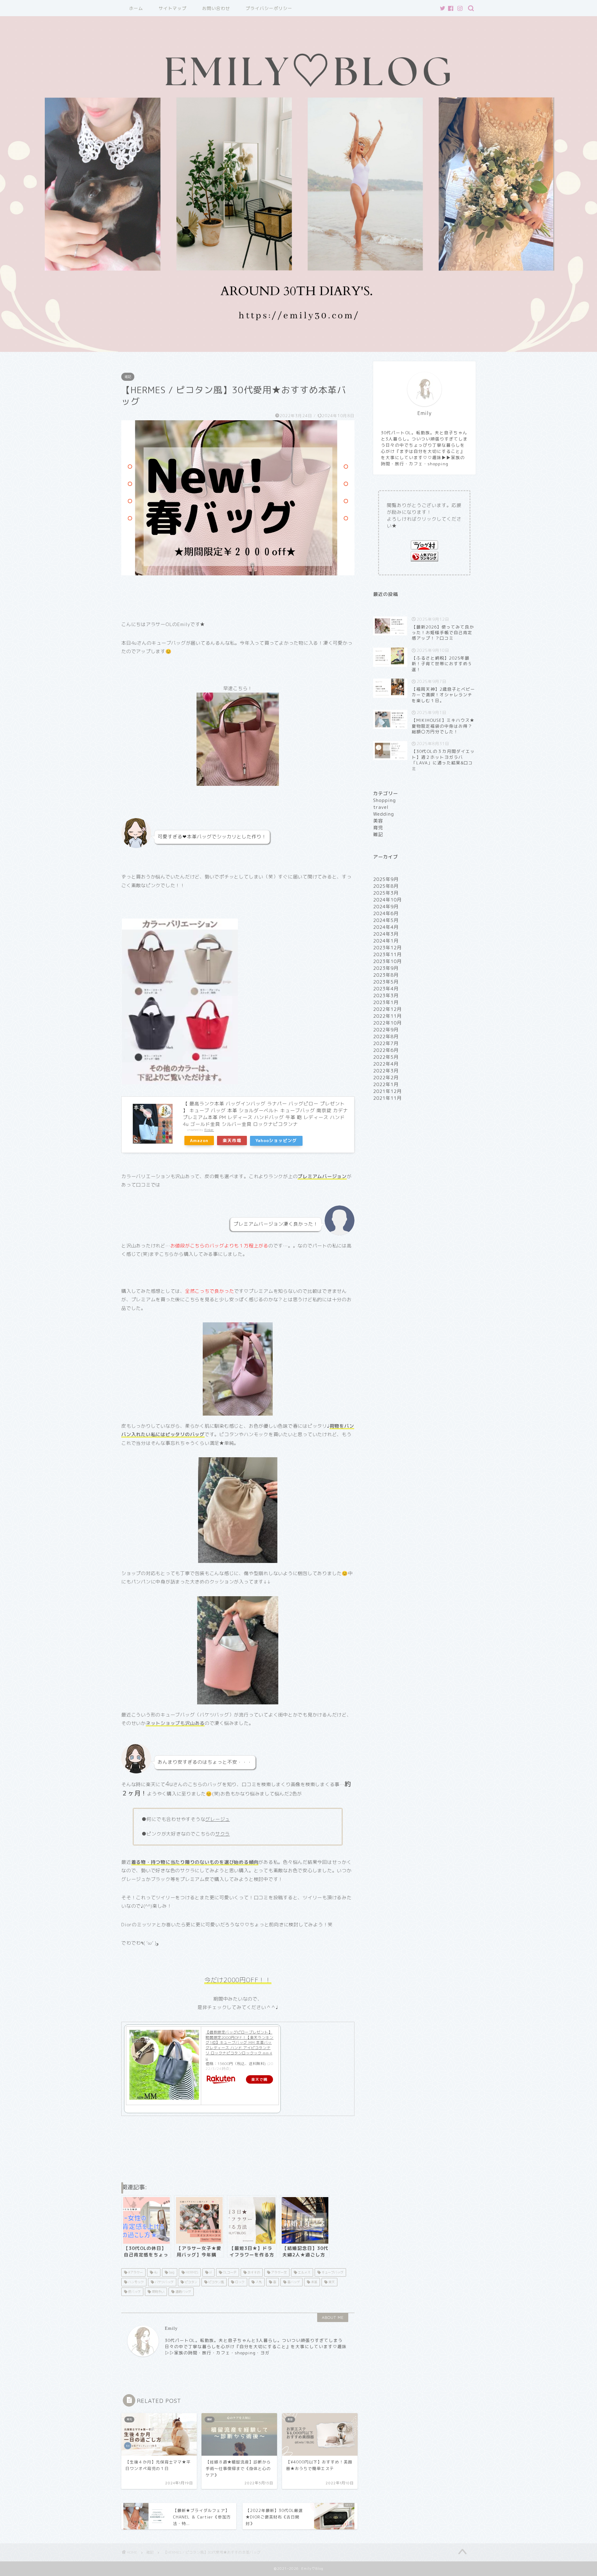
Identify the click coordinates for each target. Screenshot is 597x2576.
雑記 (128, 377)
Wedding (384, 814)
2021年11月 (387, 1098)
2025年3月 (386, 893)
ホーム (136, 8)
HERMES (191, 2272)
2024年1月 (386, 941)
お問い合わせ (216, 8)
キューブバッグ (332, 2272)
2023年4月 (386, 989)
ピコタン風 (216, 2282)
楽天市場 (232, 1140)
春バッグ (293, 2282)
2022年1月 (386, 1084)
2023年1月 (386, 1002)
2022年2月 (386, 1078)
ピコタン (190, 2282)
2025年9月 (386, 879)
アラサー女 (278, 2272)
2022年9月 (386, 1030)
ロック (239, 2282)
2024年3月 (386, 934)
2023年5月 (386, 982)
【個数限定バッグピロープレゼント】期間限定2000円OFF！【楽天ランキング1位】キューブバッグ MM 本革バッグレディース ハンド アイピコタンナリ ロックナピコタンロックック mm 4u (239, 2045)
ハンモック (135, 2282)
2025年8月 (386, 886)
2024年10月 (387, 900)
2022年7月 (386, 1043)
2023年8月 (386, 975)
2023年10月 (387, 961)
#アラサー (135, 2272)
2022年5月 (386, 1057)
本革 (314, 2282)
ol (210, 2272)
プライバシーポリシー (269, 8)
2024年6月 (386, 913)
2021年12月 (387, 1091)
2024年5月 (386, 920)
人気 (258, 2282)
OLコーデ (229, 2272)
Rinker (209, 1130)
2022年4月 (386, 1064)
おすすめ (253, 2272)
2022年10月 (387, 1023)
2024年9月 (386, 907)
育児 (378, 828)
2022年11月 (387, 1016)
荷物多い (157, 2292)
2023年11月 (387, 954)
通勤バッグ (183, 2292)
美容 (378, 821)
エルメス (304, 2272)
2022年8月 (386, 1037)
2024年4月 (386, 927)
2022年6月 (386, 1050)
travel (381, 807)
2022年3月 (386, 1071)
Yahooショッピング (276, 1140)
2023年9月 (386, 968)
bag (171, 2272)
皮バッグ (134, 2292)
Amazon (199, 1140)
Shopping (384, 800)
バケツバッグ (164, 2282)
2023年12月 (387, 948)
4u (155, 2272)
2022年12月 (387, 1009)
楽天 (331, 2282)
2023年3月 (386, 995)
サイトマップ (173, 8)
